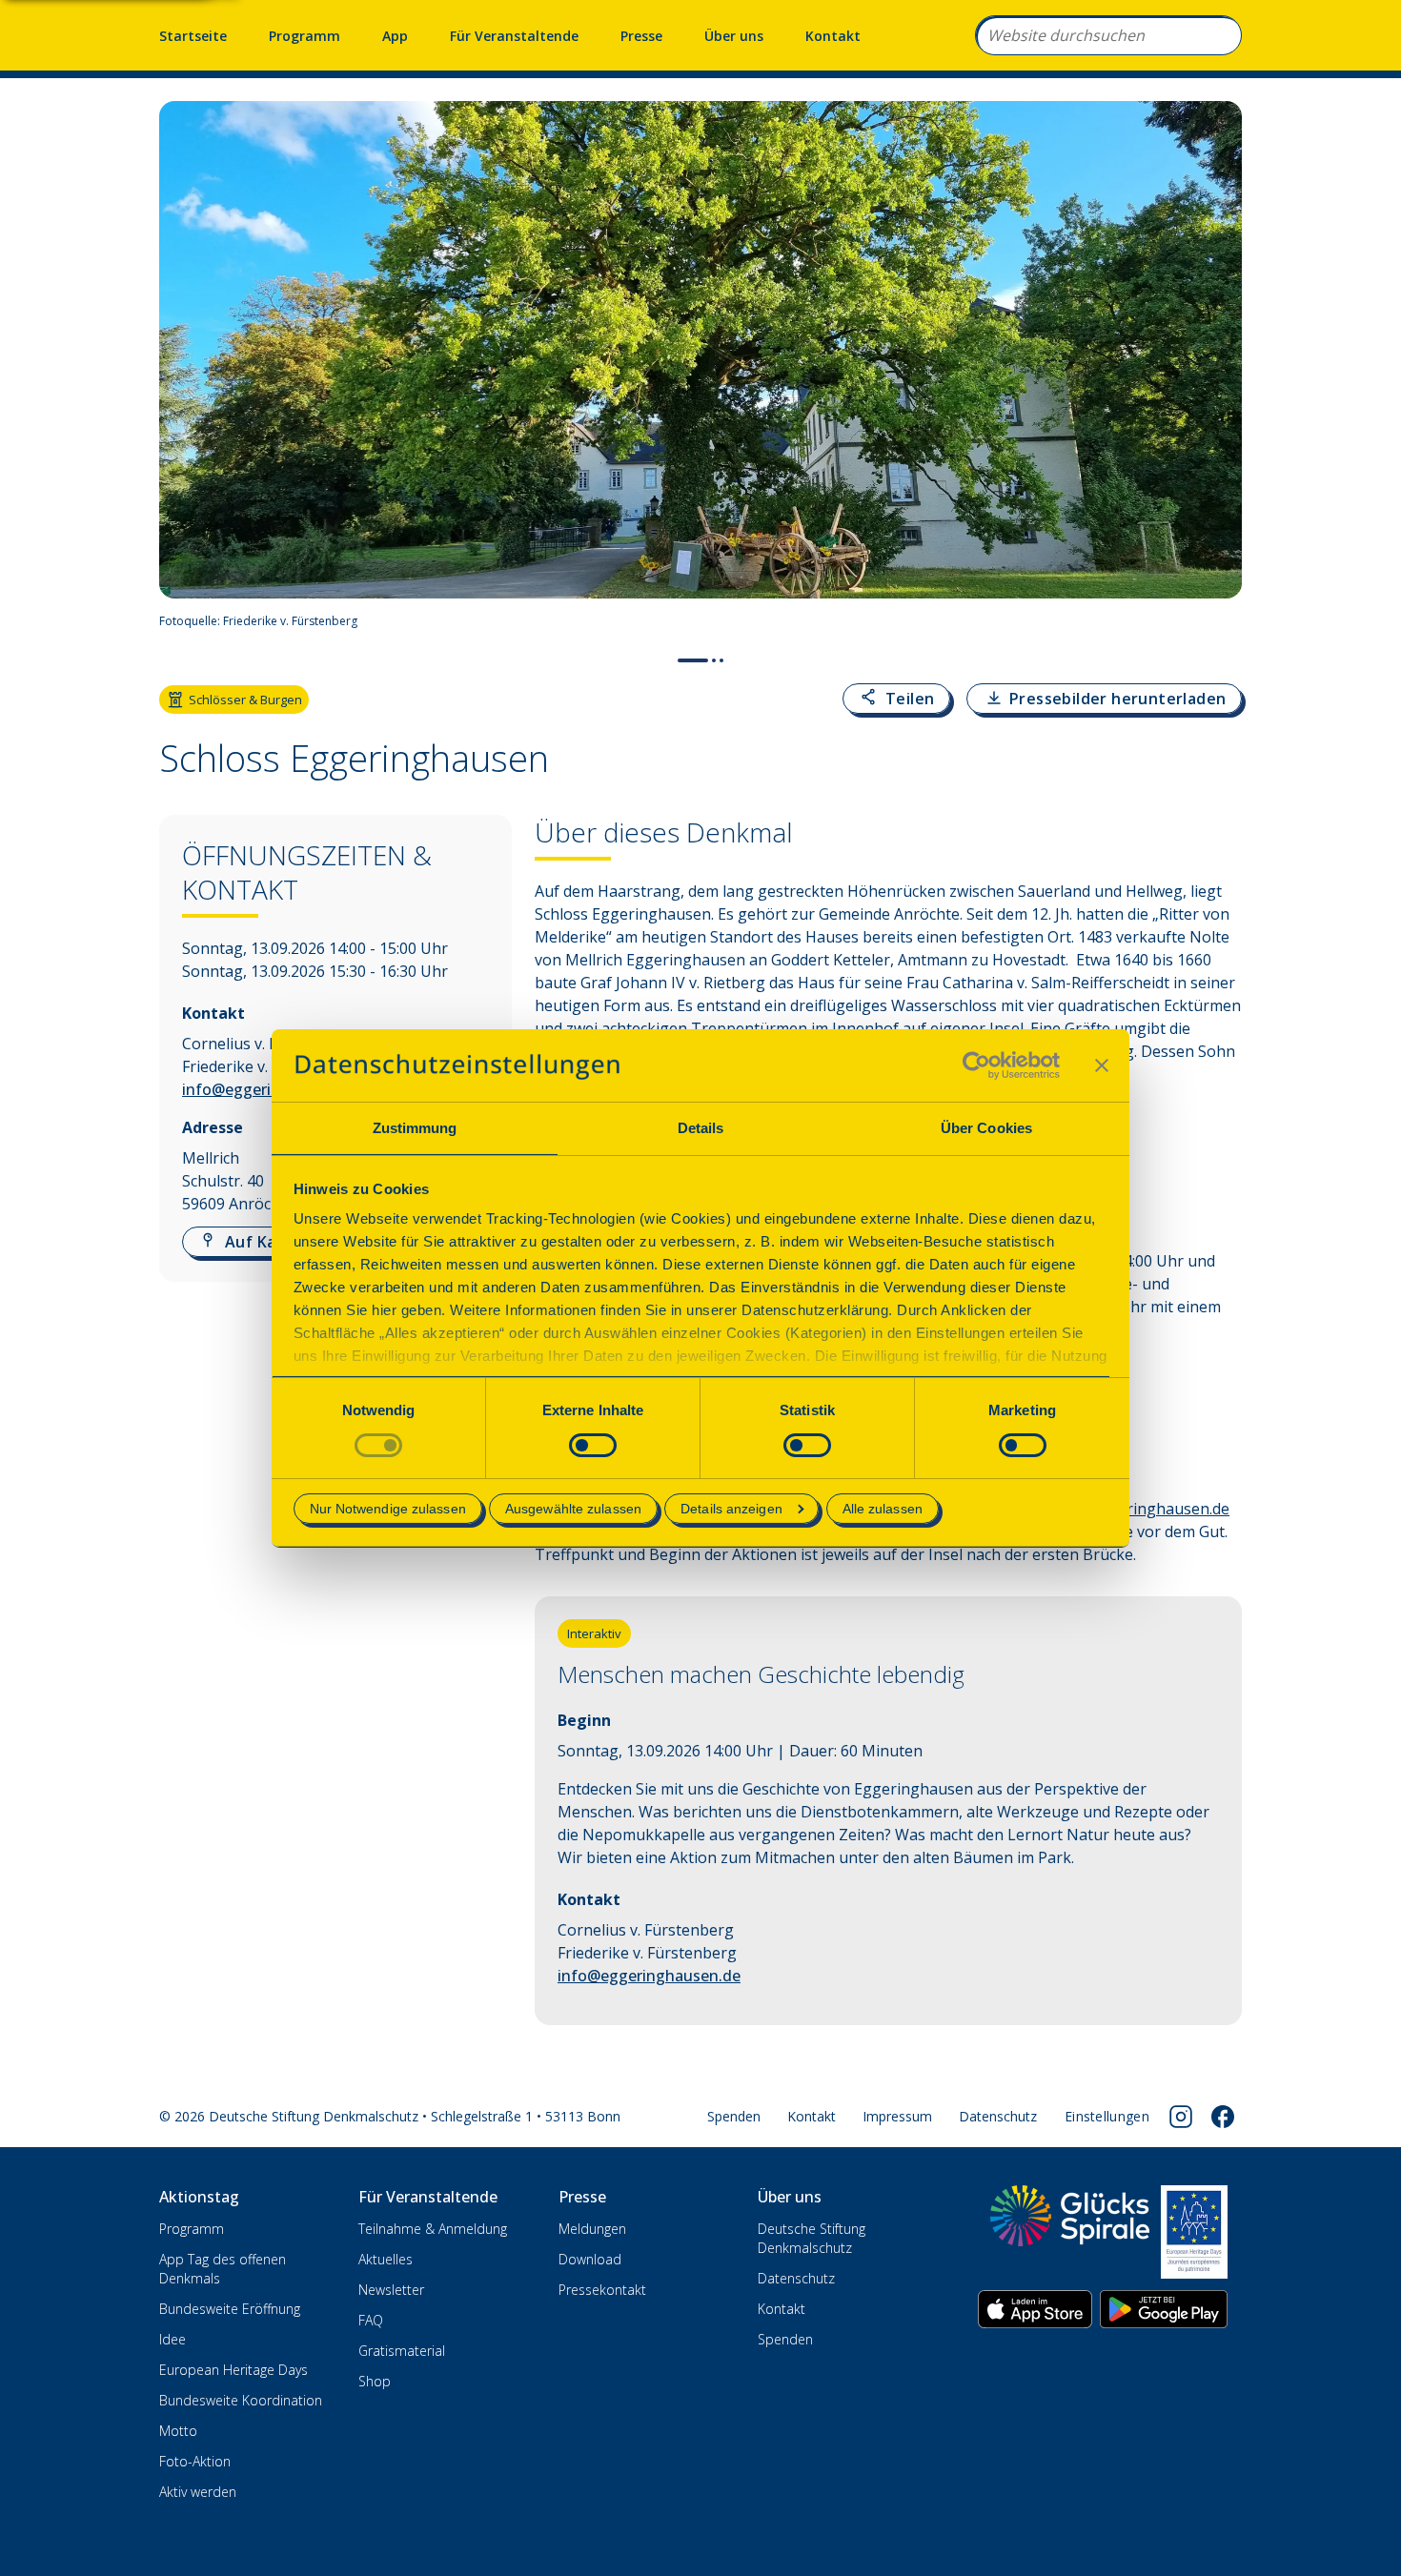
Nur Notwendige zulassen (388, 1509)
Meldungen (592, 2229)
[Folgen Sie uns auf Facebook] (1223, 2117)
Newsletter (391, 2290)
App (395, 36)
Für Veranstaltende (514, 36)
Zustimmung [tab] (415, 1128)
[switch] (593, 1445)
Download (590, 2259)
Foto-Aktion (195, 2461)
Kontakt (833, 36)
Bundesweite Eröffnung (230, 2309)
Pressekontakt (602, 2290)
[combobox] (1108, 35)
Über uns (734, 36)
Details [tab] (701, 1128)
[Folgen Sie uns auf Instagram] (1181, 2117)
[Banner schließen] (1102, 1065)
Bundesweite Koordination (241, 2400)
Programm (305, 36)
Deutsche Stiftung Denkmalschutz (812, 2238)
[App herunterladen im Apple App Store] (1035, 2309)
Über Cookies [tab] (986, 1128)
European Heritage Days (233, 2370)
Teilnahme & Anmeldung (433, 2229)
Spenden (734, 2116)
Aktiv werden (198, 2492)
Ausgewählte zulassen (573, 1509)
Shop (375, 2381)
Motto (178, 2431)
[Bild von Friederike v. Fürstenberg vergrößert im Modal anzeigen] (1219, 621)
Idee (173, 2339)
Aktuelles (386, 2259)
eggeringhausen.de (1160, 1509)
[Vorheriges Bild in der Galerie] (183, 371)
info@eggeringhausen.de (649, 1976)
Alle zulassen (883, 1509)
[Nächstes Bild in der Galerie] (1218, 371)
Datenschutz (998, 2116)
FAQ (371, 2320)
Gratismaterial (402, 2351)
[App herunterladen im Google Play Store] (1164, 2309)
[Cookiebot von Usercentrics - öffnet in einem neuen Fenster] (976, 1065)
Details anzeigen (731, 1509)
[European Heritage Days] (1194, 2232)
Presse (641, 36)
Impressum (897, 2116)
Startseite (193, 36)
